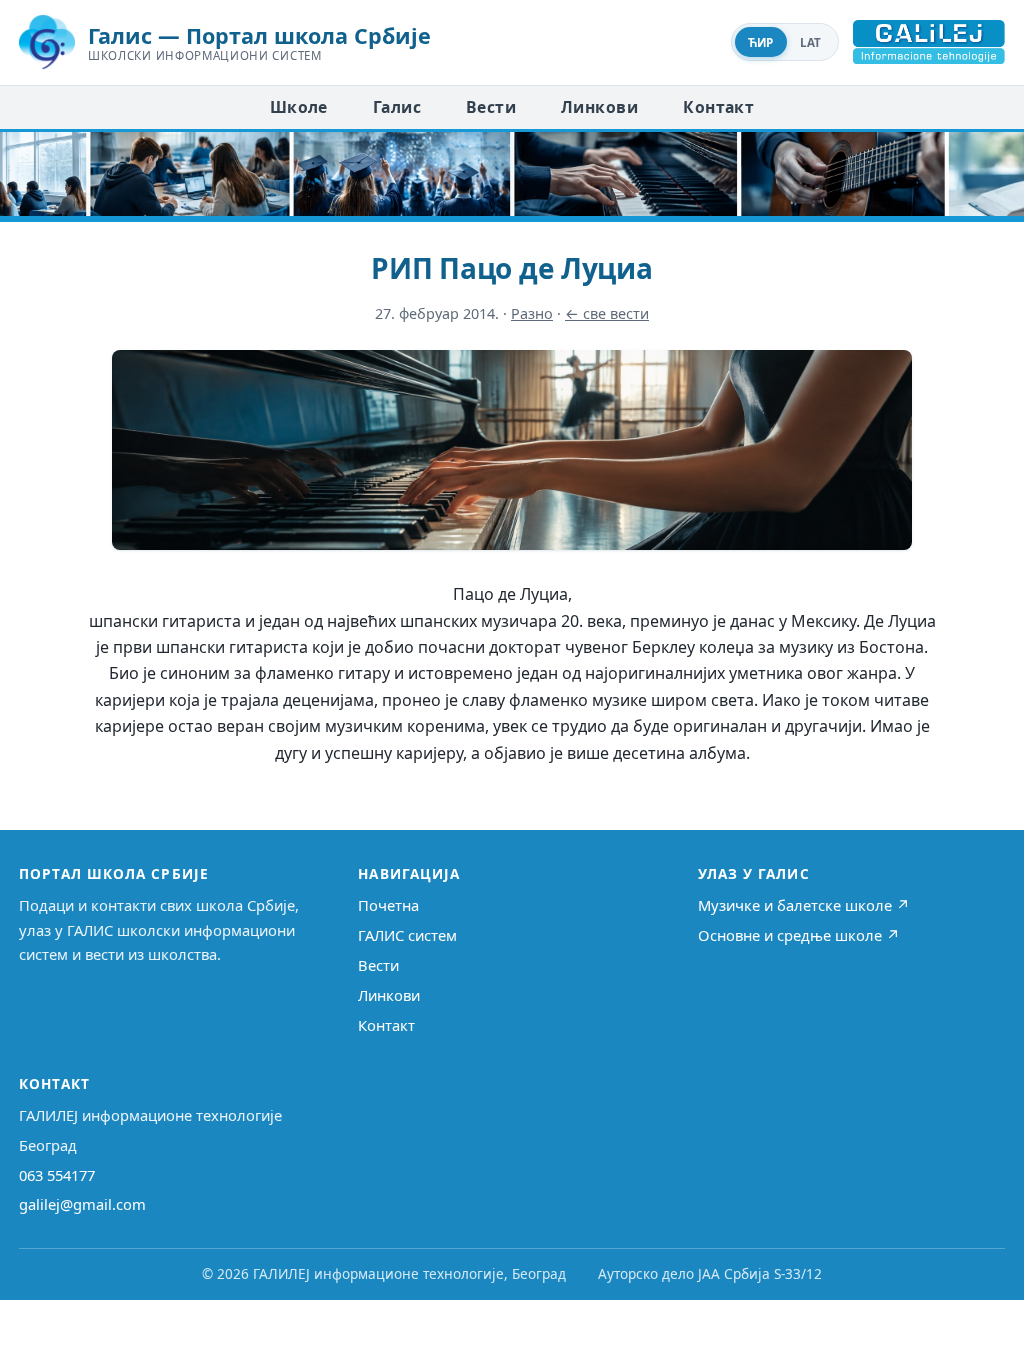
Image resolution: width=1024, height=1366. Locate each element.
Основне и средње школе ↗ (799, 935)
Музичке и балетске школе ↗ (804, 905)
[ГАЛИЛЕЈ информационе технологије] (929, 42)
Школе (299, 107)
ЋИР (761, 42)
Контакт (718, 107)
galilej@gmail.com (82, 1204)
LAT (811, 42)
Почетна (388, 905)
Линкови (599, 107)
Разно (532, 313)
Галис (397, 107)
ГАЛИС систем (407, 935)
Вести (491, 107)
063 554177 (57, 1175)
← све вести (607, 313)
